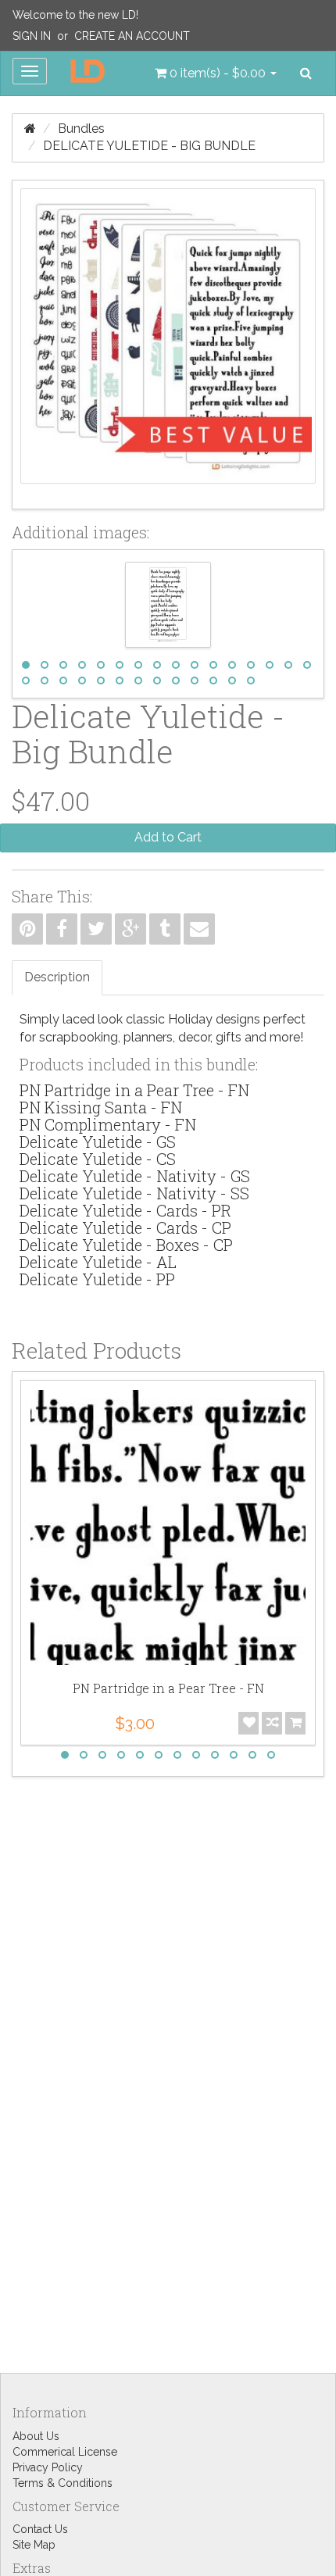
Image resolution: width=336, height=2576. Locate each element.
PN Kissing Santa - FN (101, 1107)
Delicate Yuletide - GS (98, 1142)
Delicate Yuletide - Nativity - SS (134, 1193)
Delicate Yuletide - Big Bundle (149, 146)
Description (57, 977)
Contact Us (40, 2529)
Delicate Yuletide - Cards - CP (125, 1227)
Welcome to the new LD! (75, 15)
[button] (216, 73)
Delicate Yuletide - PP (97, 1279)
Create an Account (132, 36)
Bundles (81, 129)
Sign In (32, 36)
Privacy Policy (48, 2467)
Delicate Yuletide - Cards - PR (125, 1210)
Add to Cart (168, 837)
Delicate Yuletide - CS (98, 1159)
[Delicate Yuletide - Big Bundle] (168, 345)
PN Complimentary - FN (108, 1124)
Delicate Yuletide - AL (98, 1262)
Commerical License (65, 2452)
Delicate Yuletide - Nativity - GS (135, 1176)
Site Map (34, 2545)
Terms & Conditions (63, 2483)
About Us (36, 2436)
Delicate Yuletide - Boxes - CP (126, 1245)
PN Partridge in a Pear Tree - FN (134, 1090)
